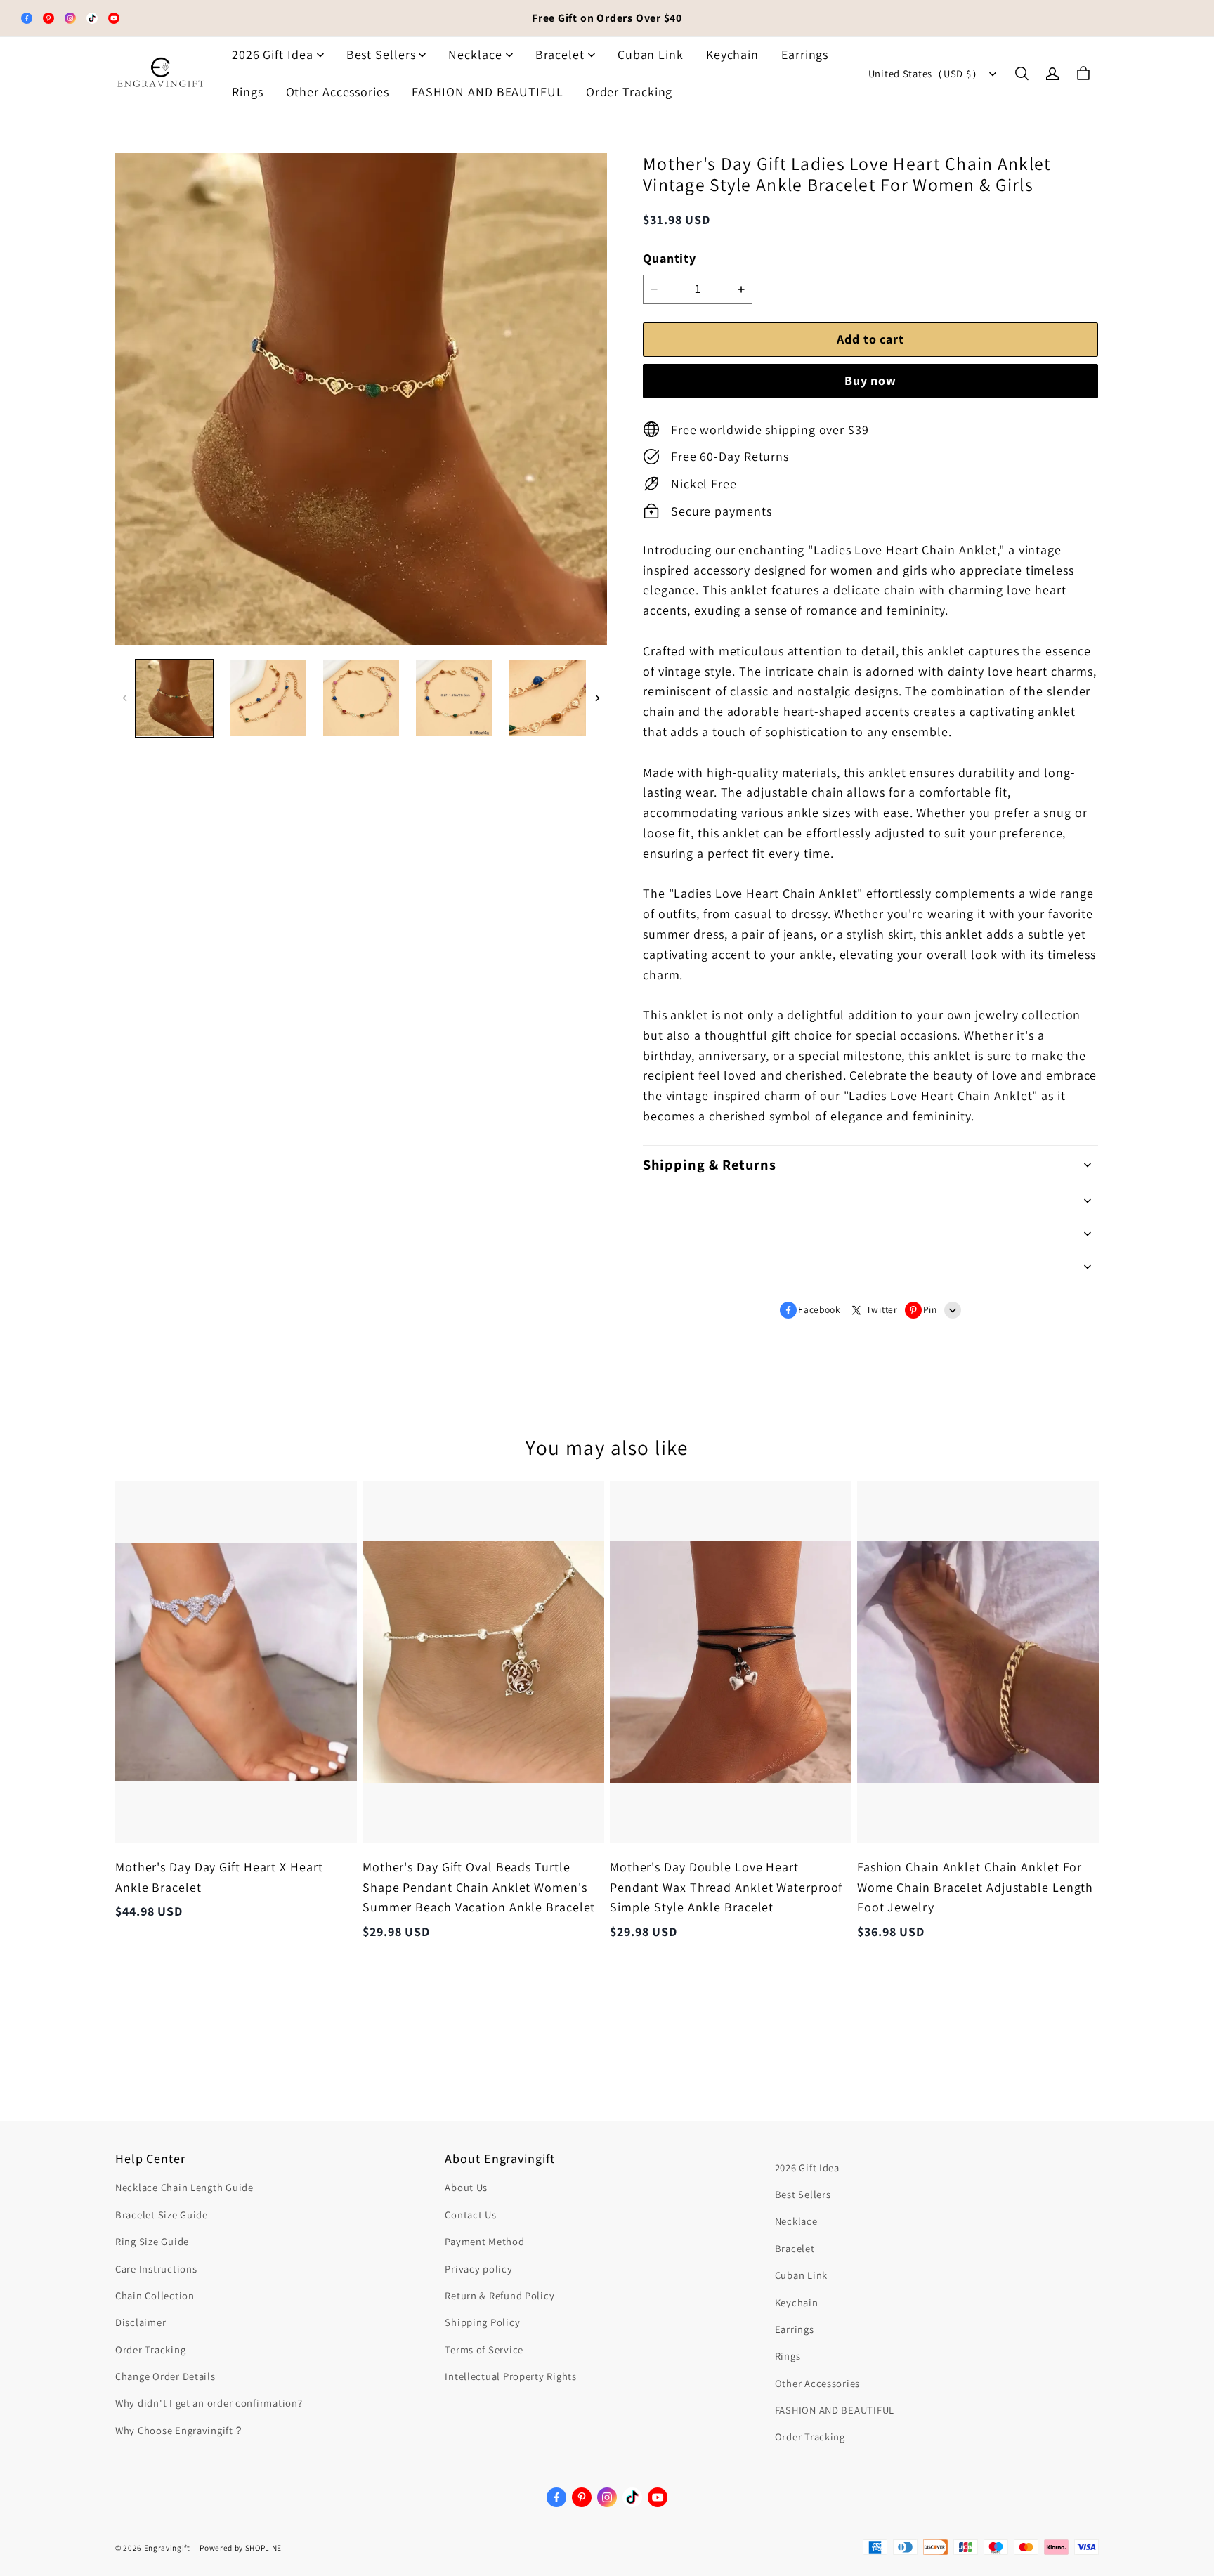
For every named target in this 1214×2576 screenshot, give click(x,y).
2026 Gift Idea (273, 54)
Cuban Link (651, 54)
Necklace (475, 54)
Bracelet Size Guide (162, 2215)
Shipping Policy (482, 2322)
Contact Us (470, 2215)
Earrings (805, 54)
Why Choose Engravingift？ (180, 2430)
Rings (248, 92)
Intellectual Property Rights (510, 2376)
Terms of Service (484, 2349)
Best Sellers (381, 54)
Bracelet (560, 54)
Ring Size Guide (152, 2241)
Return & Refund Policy (500, 2295)
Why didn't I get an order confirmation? (209, 2403)
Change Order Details (165, 2376)
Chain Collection (155, 2295)
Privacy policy (478, 2269)
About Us (466, 2187)
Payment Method (484, 2241)
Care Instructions (156, 2269)
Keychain (732, 54)
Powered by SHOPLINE (241, 2548)
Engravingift (167, 2548)
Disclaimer (141, 2322)
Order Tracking (629, 92)
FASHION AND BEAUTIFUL (488, 92)
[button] (1022, 74)
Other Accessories (338, 92)
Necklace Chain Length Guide (184, 2187)
